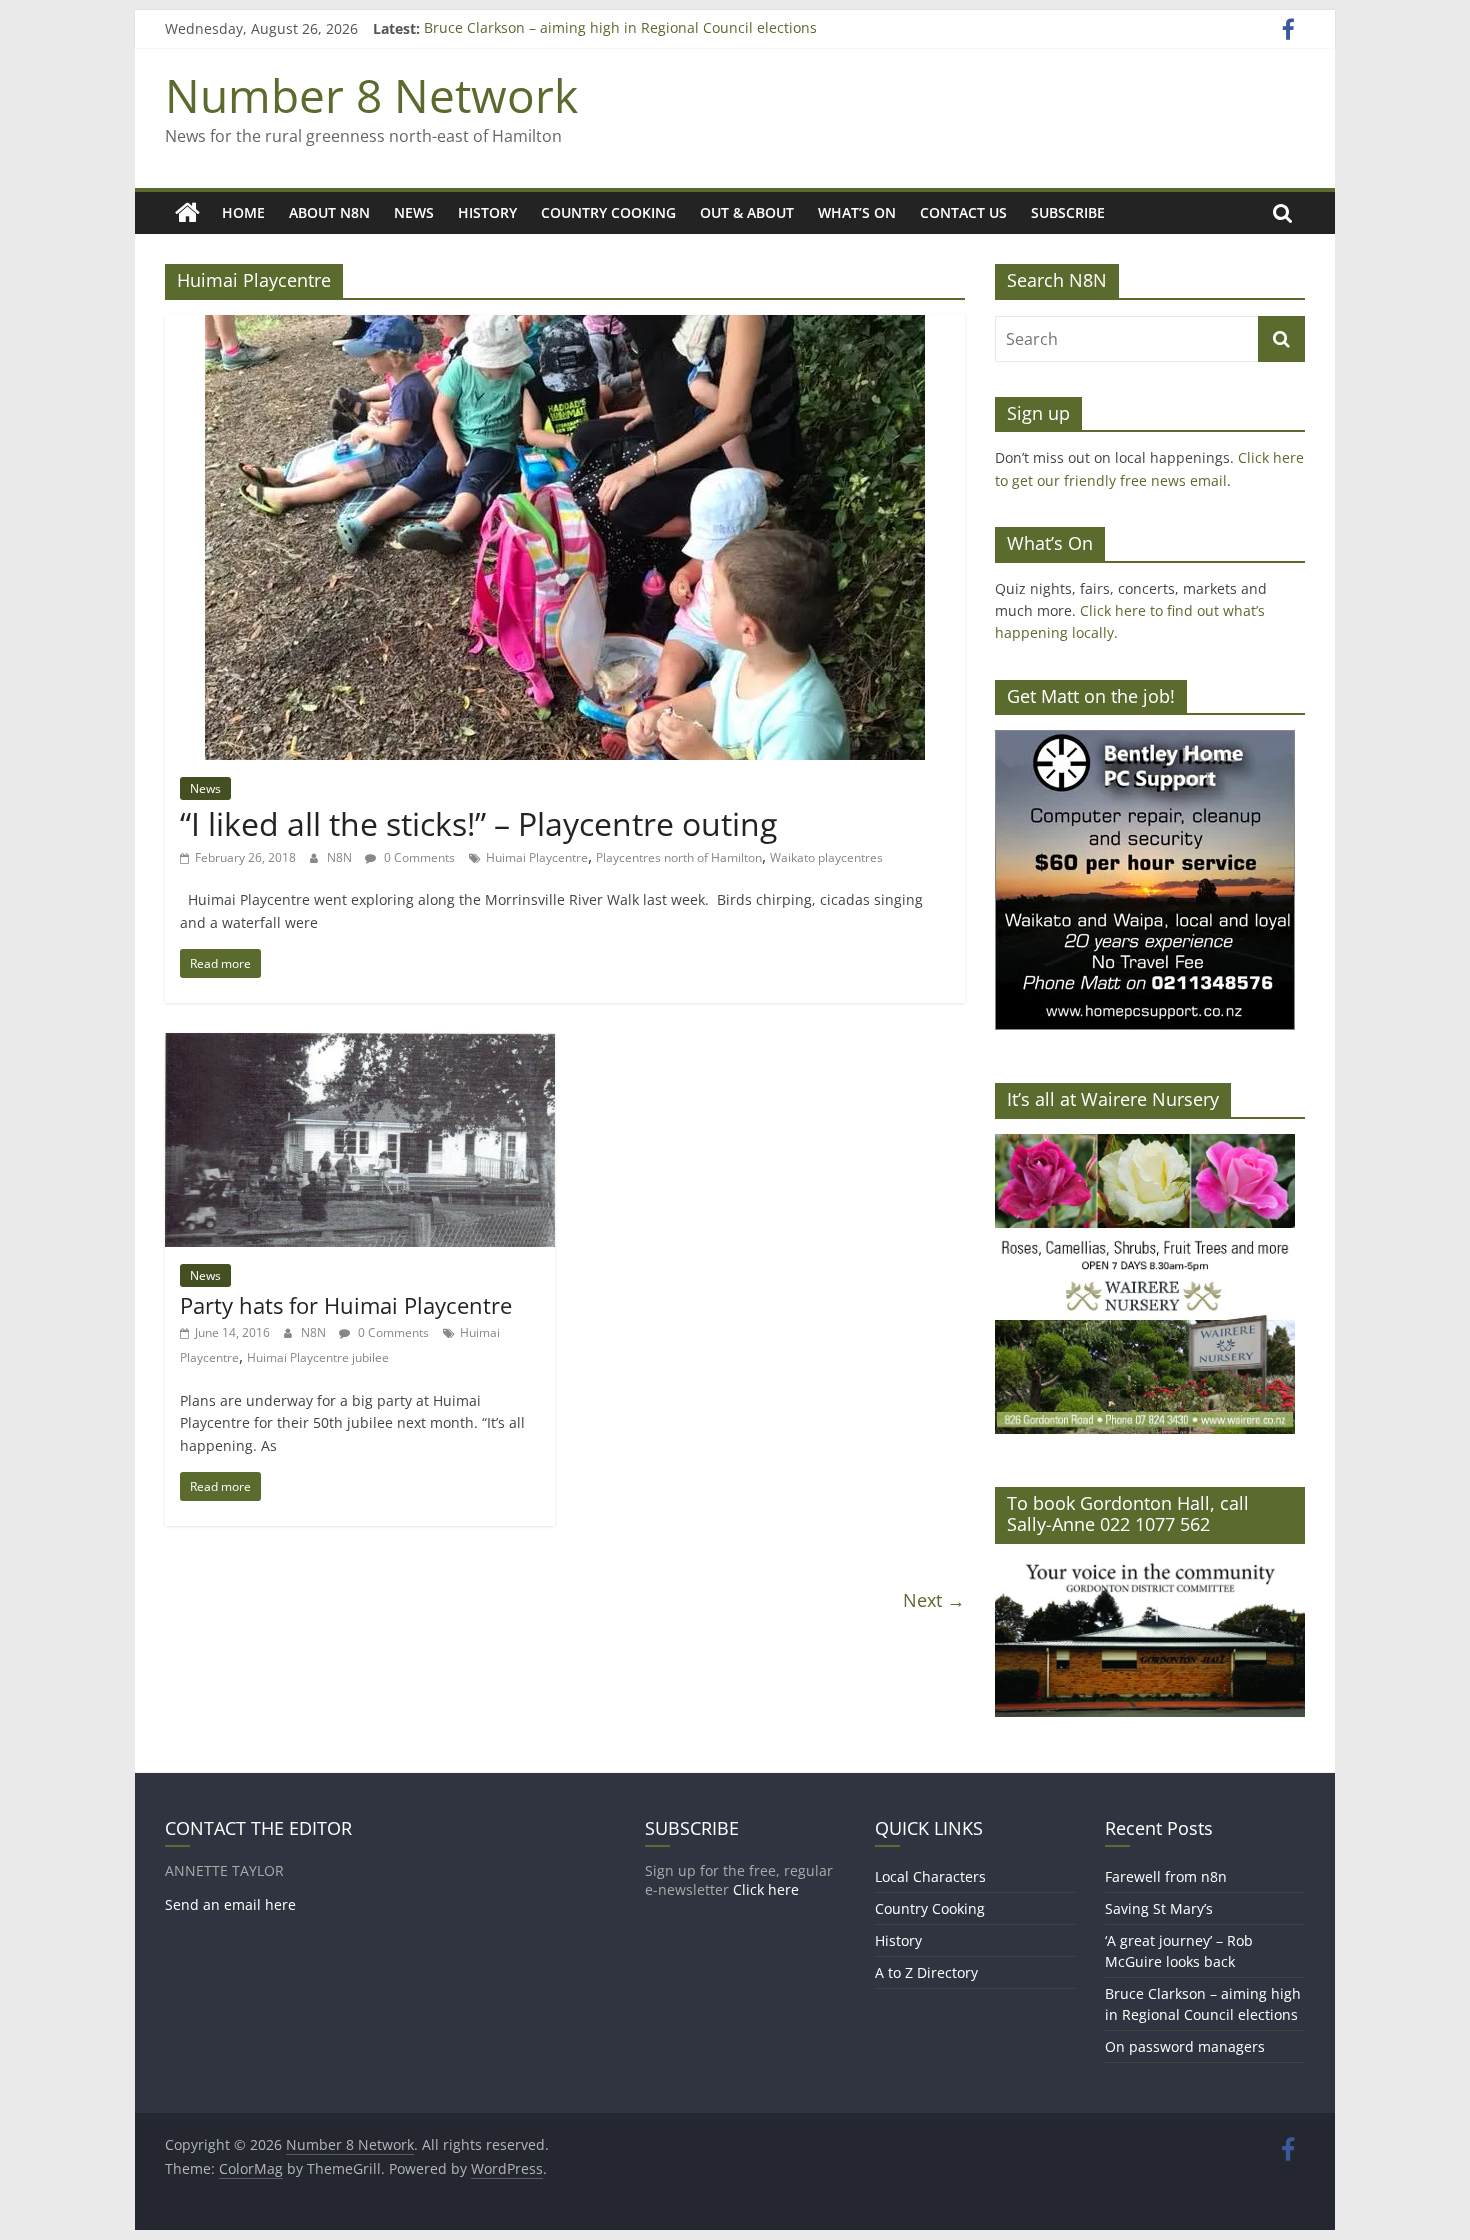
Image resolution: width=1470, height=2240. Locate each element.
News (414, 212)
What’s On (857, 212)
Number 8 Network (371, 95)
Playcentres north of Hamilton (679, 857)
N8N (341, 857)
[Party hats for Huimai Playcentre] (360, 1045)
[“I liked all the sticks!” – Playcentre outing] (565, 327)
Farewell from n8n (1166, 1876)
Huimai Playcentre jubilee (318, 1357)
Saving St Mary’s (1159, 1908)
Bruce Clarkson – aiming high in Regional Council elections (620, 28)
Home (243, 212)
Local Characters (930, 1876)
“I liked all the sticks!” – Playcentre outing (478, 823)
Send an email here (230, 1904)
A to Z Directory (926, 1972)
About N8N (329, 212)
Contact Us (963, 212)
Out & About (747, 212)
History (487, 212)
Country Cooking (608, 212)
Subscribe (1068, 212)
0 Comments (418, 857)
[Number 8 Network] (187, 213)
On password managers (1185, 2046)
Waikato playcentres (826, 857)
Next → (934, 1600)
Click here (766, 1889)
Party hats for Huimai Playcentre (346, 1305)
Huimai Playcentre (537, 857)
